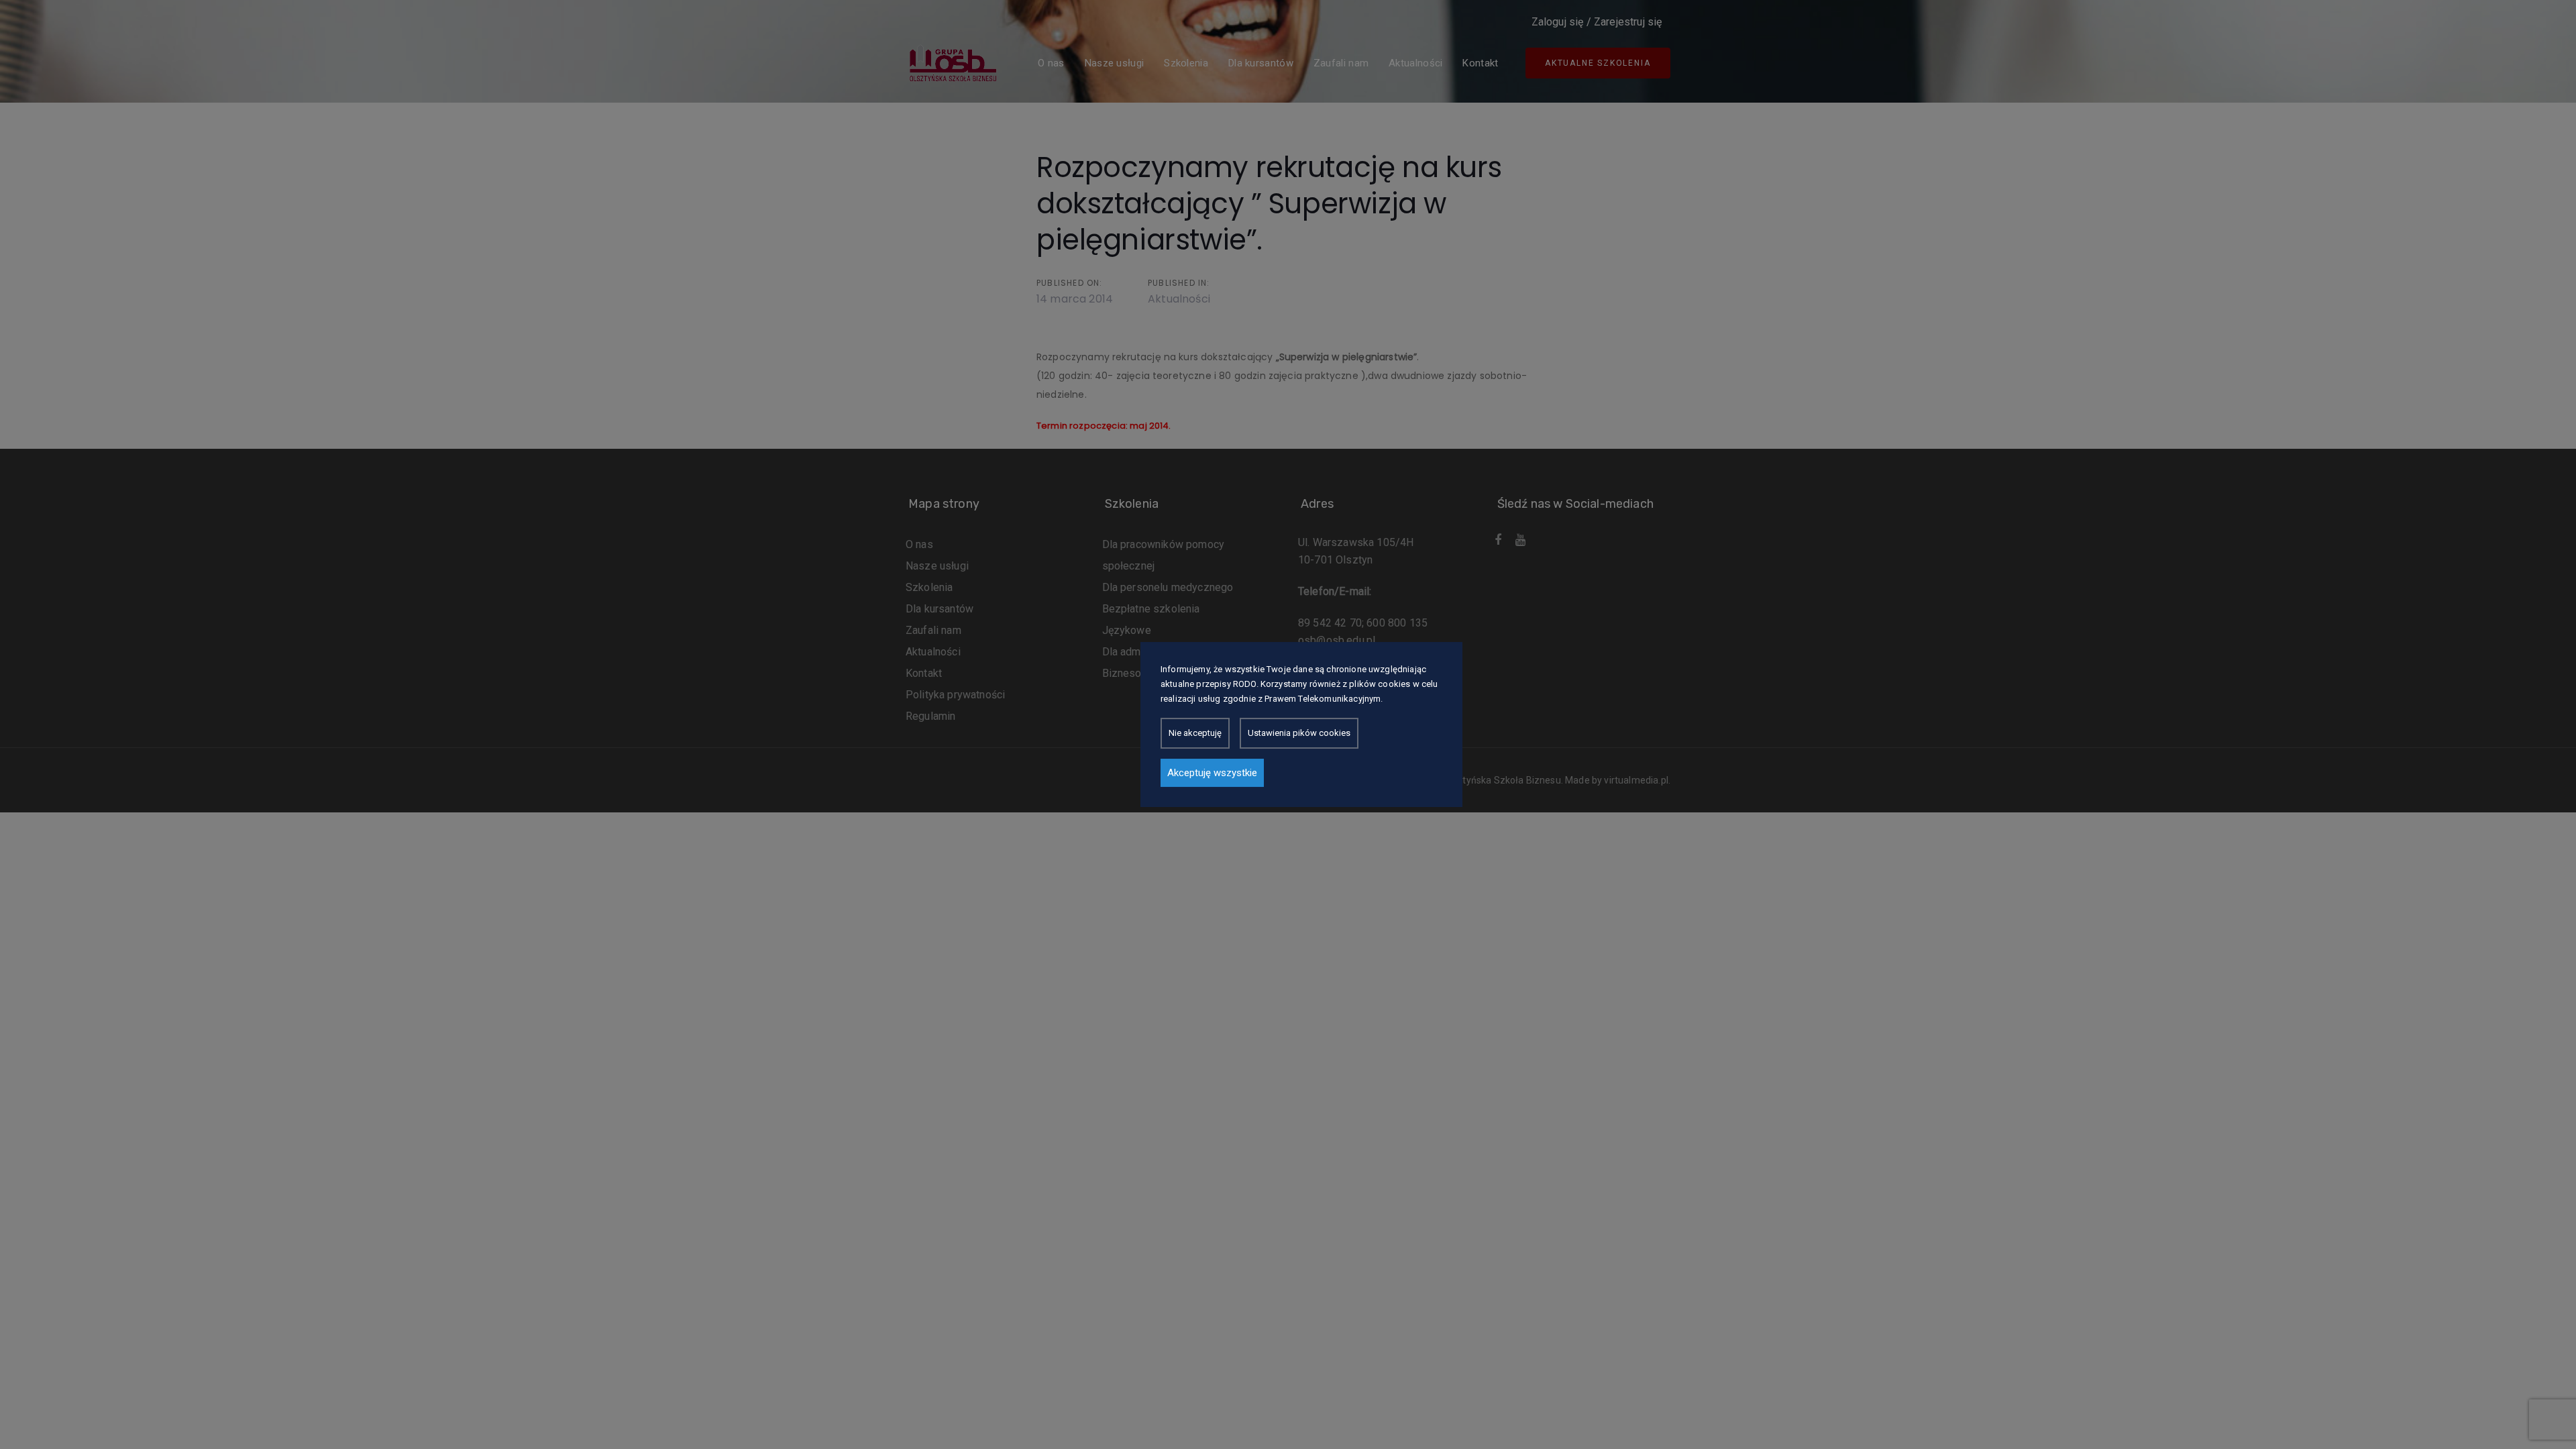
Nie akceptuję (1195, 733)
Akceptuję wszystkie (1212, 773)
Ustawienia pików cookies (1299, 733)
